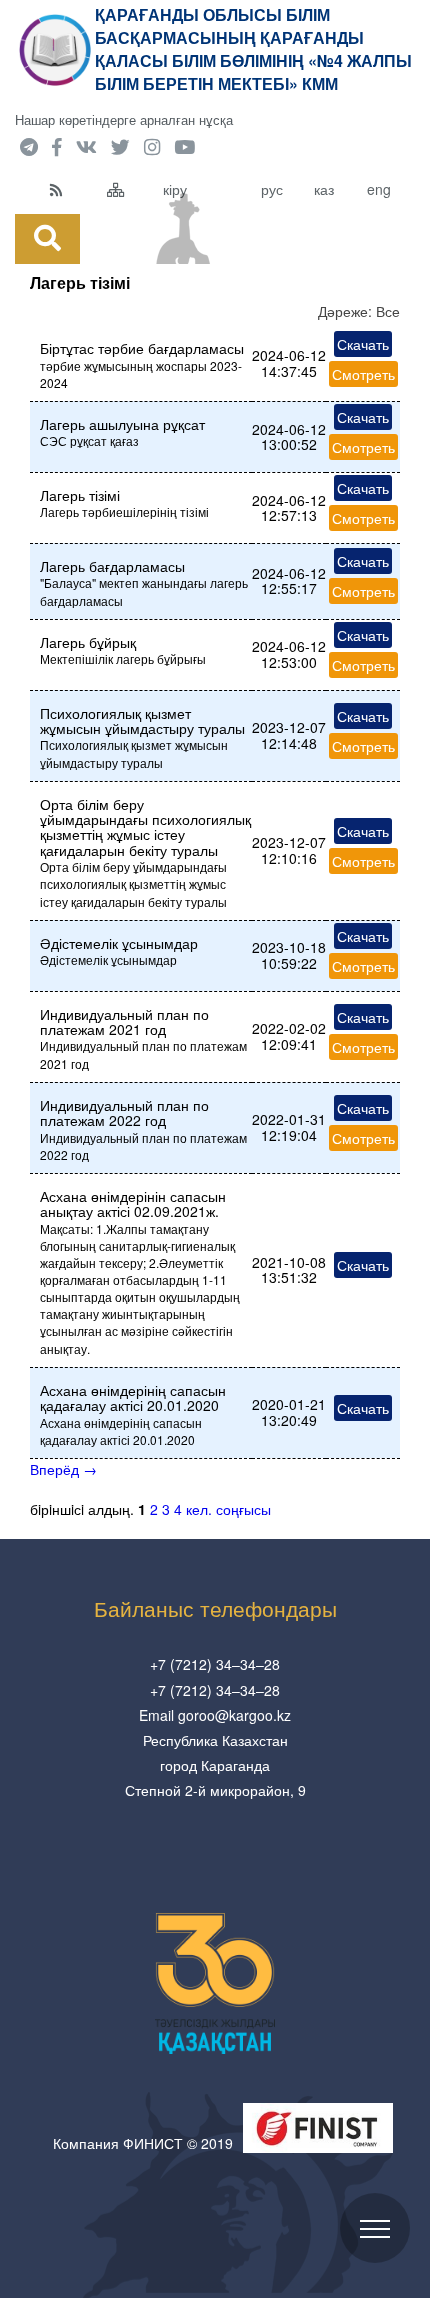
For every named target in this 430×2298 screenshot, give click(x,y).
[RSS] (73, 189)
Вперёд (63, 1469)
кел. (199, 1509)
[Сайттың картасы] (130, 189)
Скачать (363, 344)
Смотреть (363, 374)
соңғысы (243, 1509)
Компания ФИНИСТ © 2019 (143, 2143)
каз (324, 189)
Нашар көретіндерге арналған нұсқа (124, 119)
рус (272, 189)
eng (379, 189)
